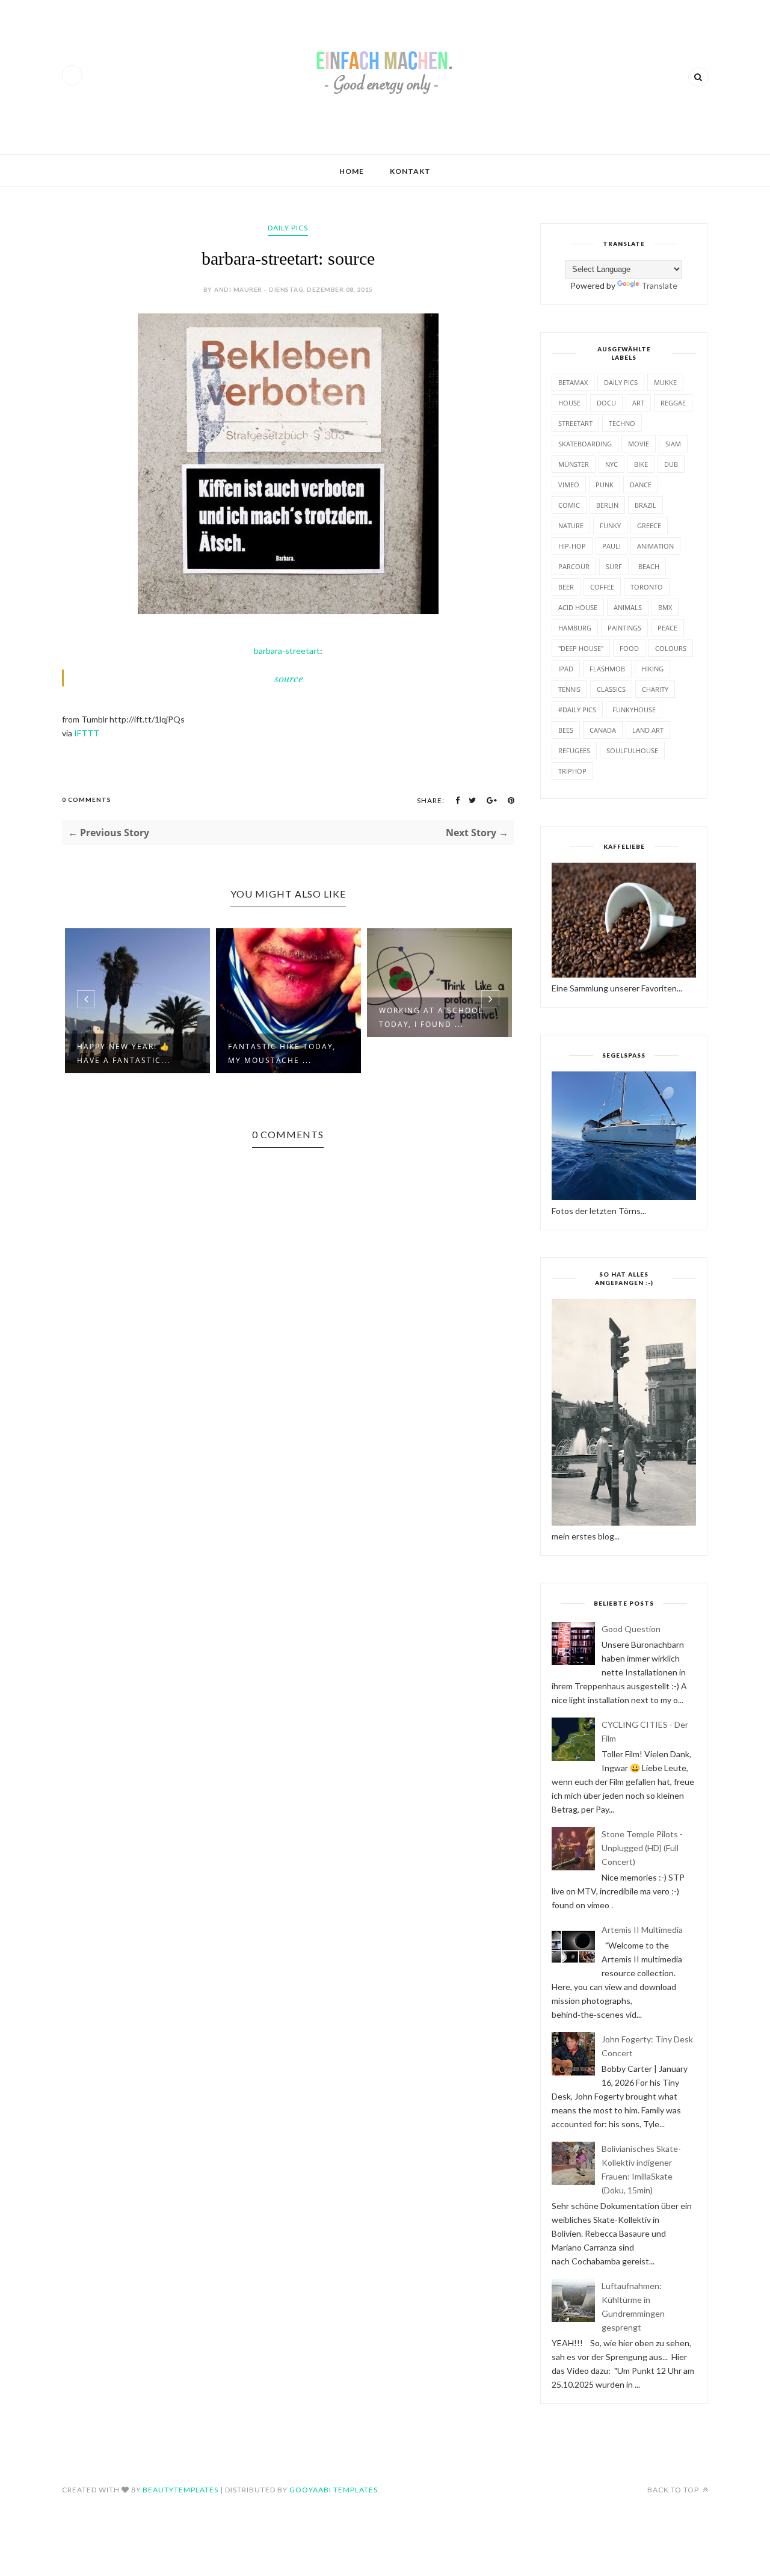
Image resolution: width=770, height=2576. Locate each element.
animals (628, 607)
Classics (611, 689)
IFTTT (87, 733)
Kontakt (410, 171)
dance (641, 485)
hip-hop (572, 546)
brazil (645, 505)
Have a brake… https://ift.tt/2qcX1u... (436, 1053)
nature (571, 525)
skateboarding (585, 444)
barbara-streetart (287, 651)
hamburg (575, 628)
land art (648, 730)
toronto (647, 587)
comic (569, 505)
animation (655, 546)
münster (574, 464)
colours (671, 648)
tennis (569, 689)
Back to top (674, 2490)
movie (639, 444)
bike (641, 464)
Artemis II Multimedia (642, 1930)
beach (649, 566)
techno (622, 423)
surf (614, 566)
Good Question (631, 1629)
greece (649, 525)
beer (566, 587)
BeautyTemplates (180, 2490)
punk (605, 485)
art (638, 403)
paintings (624, 628)
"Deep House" (581, 648)
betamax (573, 382)
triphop (572, 771)
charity (655, 689)
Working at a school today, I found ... (280, 1017)
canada (603, 730)
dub (671, 464)
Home (352, 171)
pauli (611, 546)
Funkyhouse (634, 710)
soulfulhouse (632, 750)
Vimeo (569, 485)
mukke (665, 382)
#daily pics (577, 710)
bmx (665, 607)
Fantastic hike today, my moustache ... (131, 1053)
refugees (574, 750)
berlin (607, 505)
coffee (602, 587)
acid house (578, 607)
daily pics (288, 228)
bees (566, 730)
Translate (659, 285)
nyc (611, 464)
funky (610, 525)
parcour (574, 566)
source (289, 678)
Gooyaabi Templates (334, 2490)
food (629, 648)
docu (606, 403)
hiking (652, 669)
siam (673, 444)
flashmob (607, 669)
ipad (566, 669)
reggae (673, 403)
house (569, 403)
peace (667, 628)
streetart (575, 423)
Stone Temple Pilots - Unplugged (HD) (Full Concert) (642, 1848)
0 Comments (87, 800)
